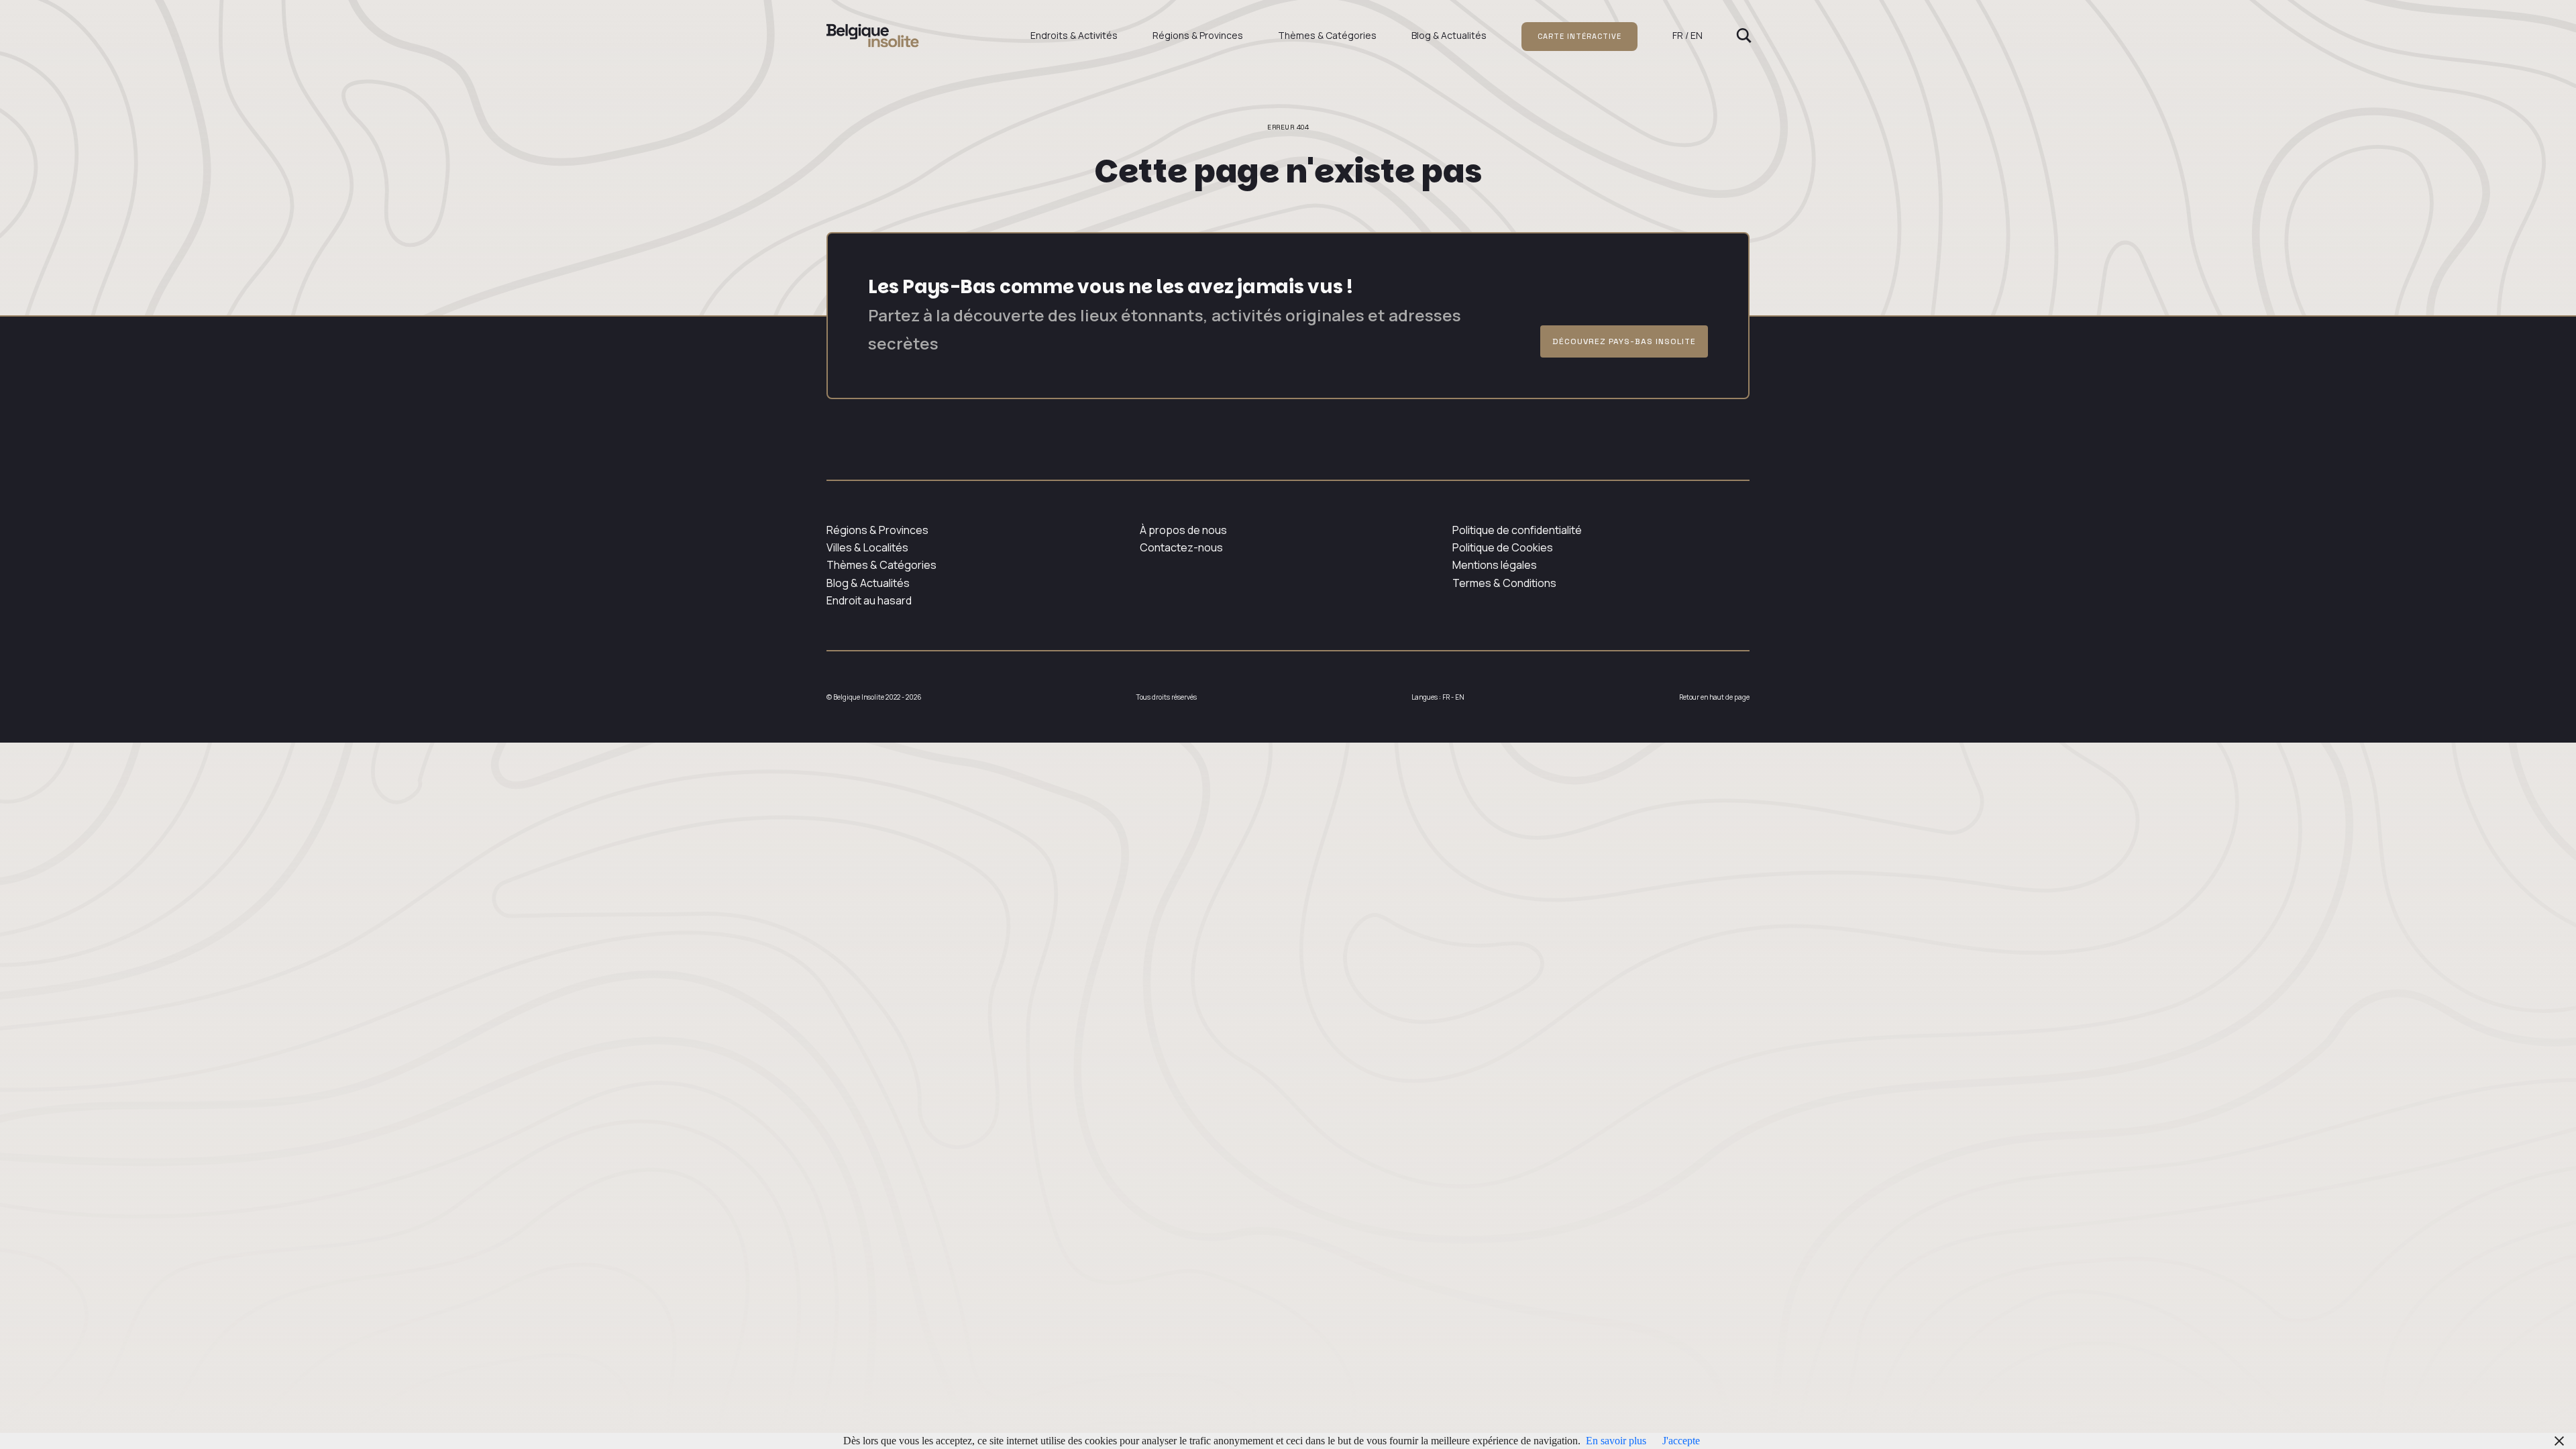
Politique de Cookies (1503, 547)
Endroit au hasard (869, 600)
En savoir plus (1616, 1441)
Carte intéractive (1579, 36)
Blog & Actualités (1449, 35)
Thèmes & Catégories (1327, 35)
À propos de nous (1183, 530)
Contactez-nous (1181, 547)
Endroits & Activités (1074, 35)
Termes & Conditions (1504, 583)
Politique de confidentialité (1517, 530)
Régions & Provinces (1198, 35)
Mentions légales (1495, 565)
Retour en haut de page (1714, 697)
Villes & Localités (867, 547)
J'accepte (1681, 1441)
